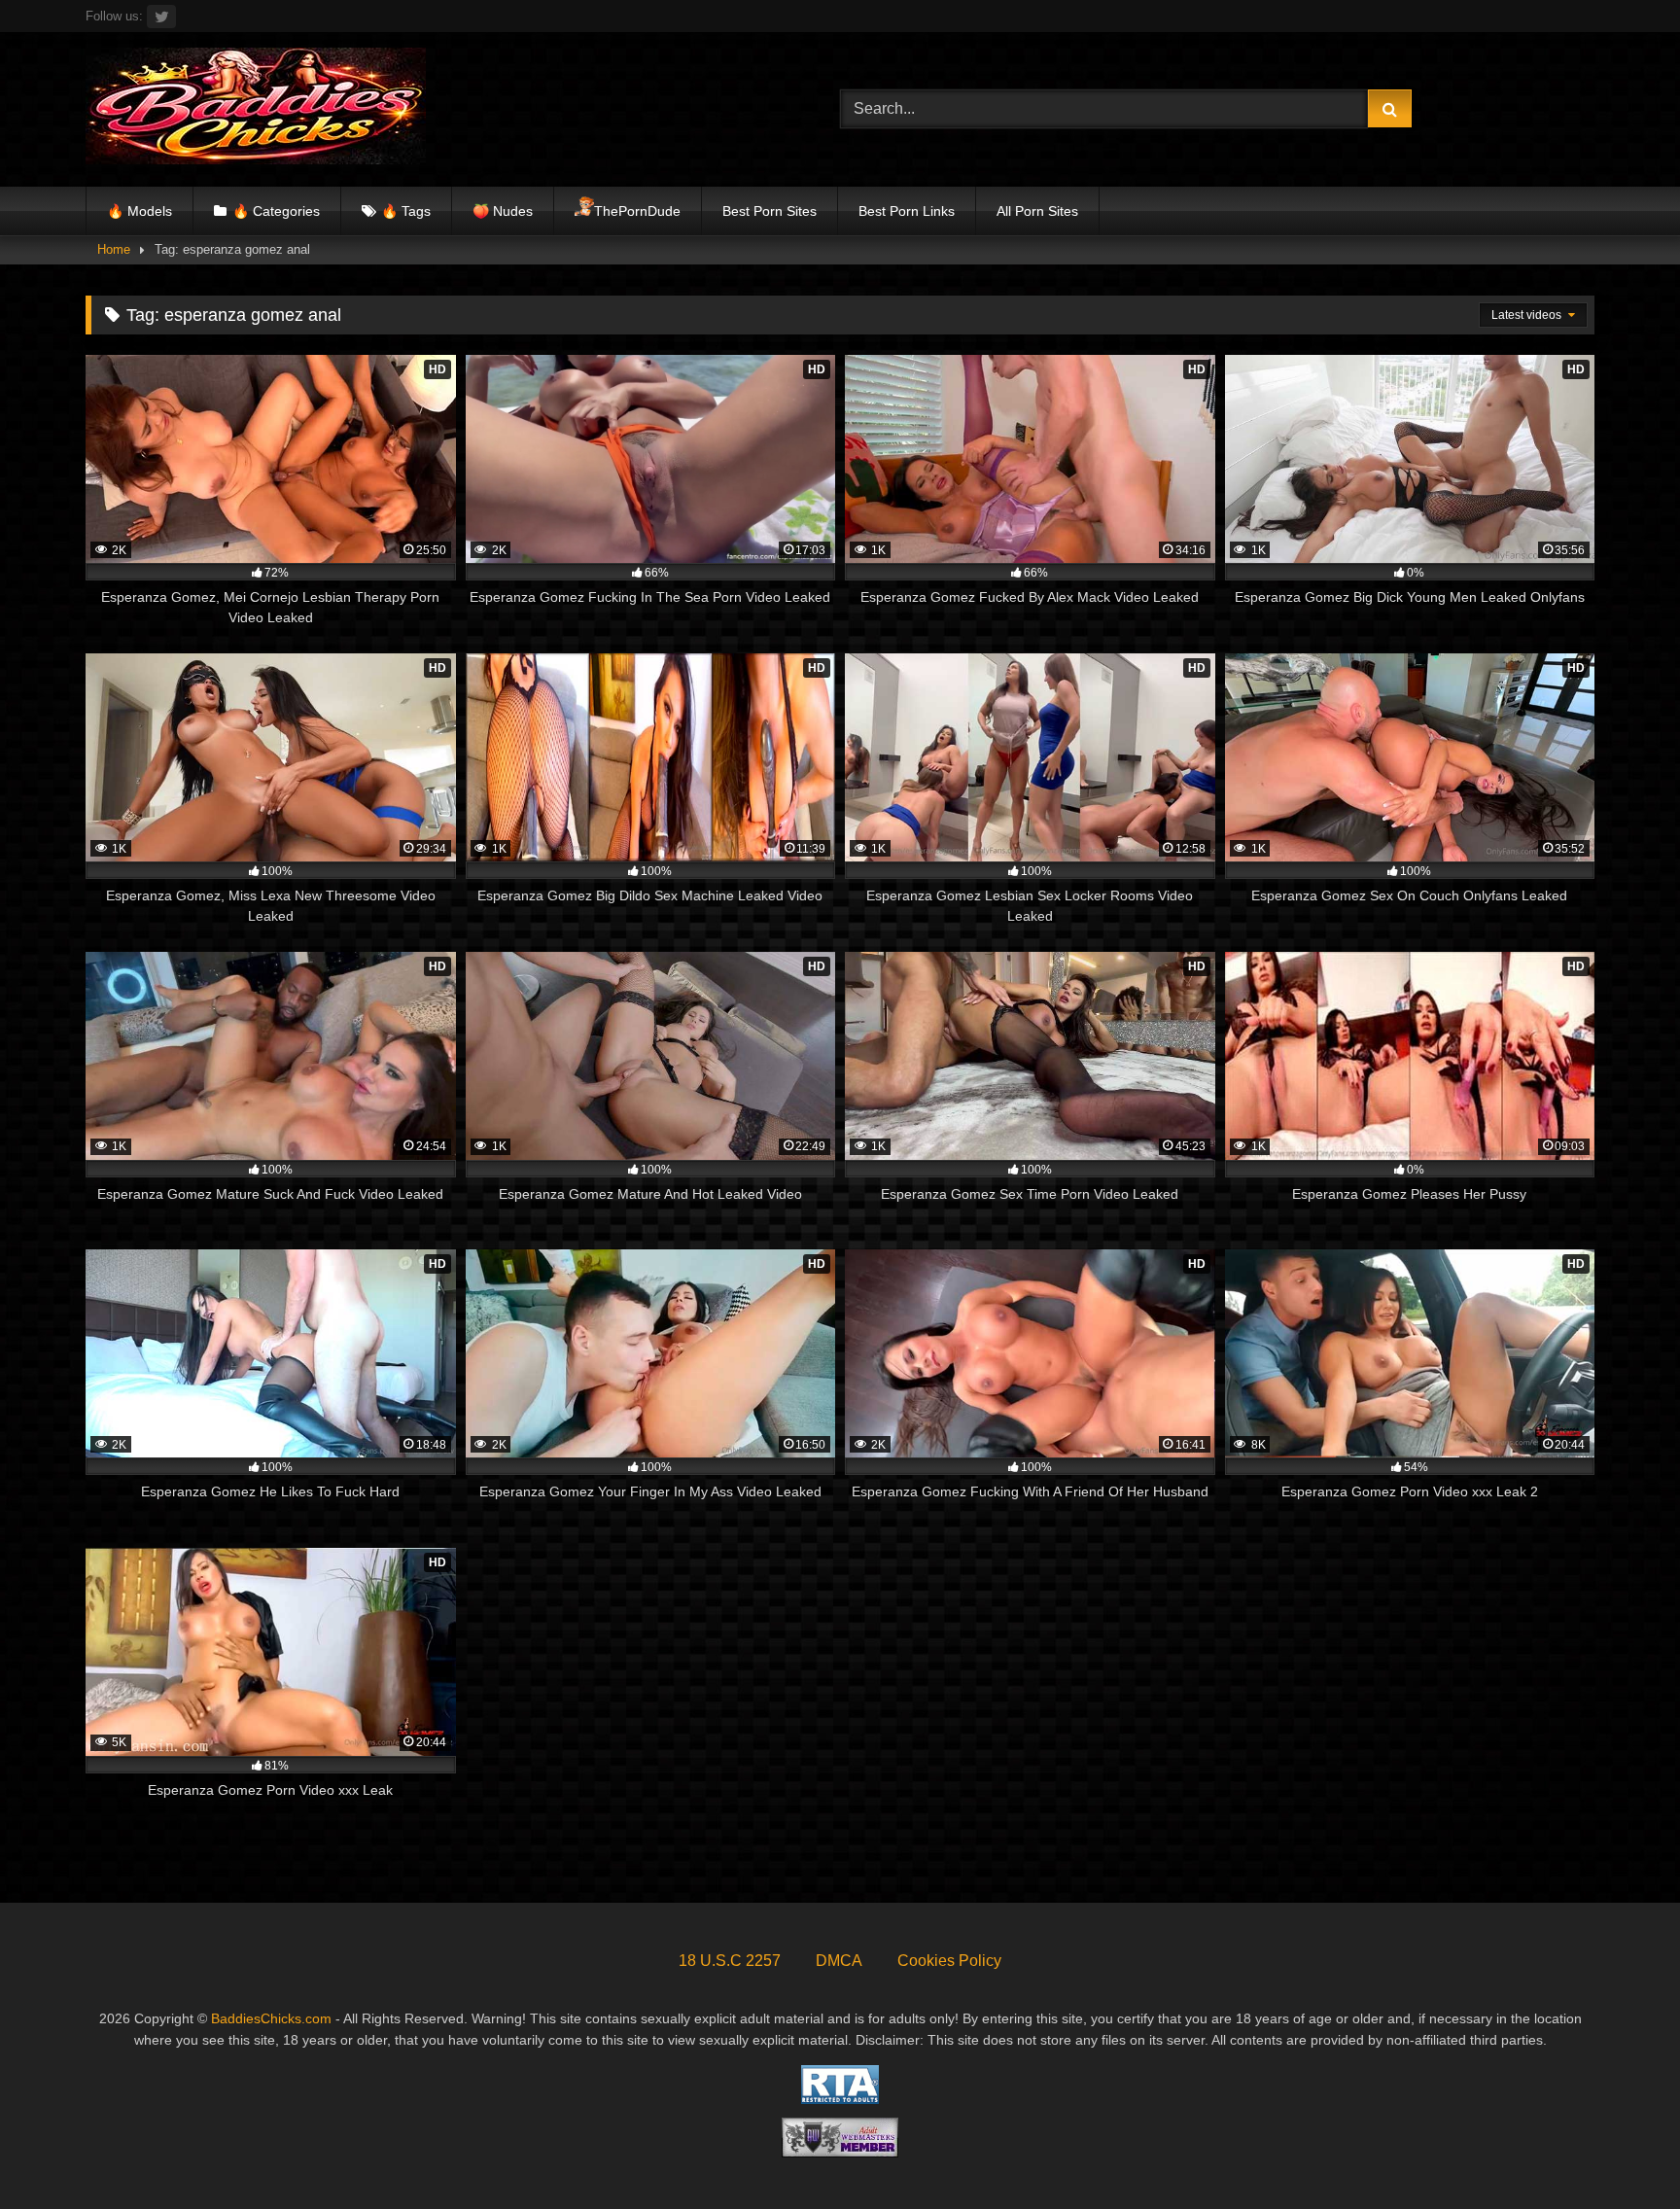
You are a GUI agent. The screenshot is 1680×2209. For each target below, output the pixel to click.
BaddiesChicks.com (271, 2018)
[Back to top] (1620, 2151)
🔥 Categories (276, 211)
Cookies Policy (949, 1961)
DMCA (839, 1961)
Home (114, 249)
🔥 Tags (406, 211)
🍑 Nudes (503, 211)
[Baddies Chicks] (256, 109)
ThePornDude (637, 211)
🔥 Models (140, 211)
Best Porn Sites (770, 211)
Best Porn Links (907, 211)
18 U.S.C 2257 (730, 1961)
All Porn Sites (1037, 211)
